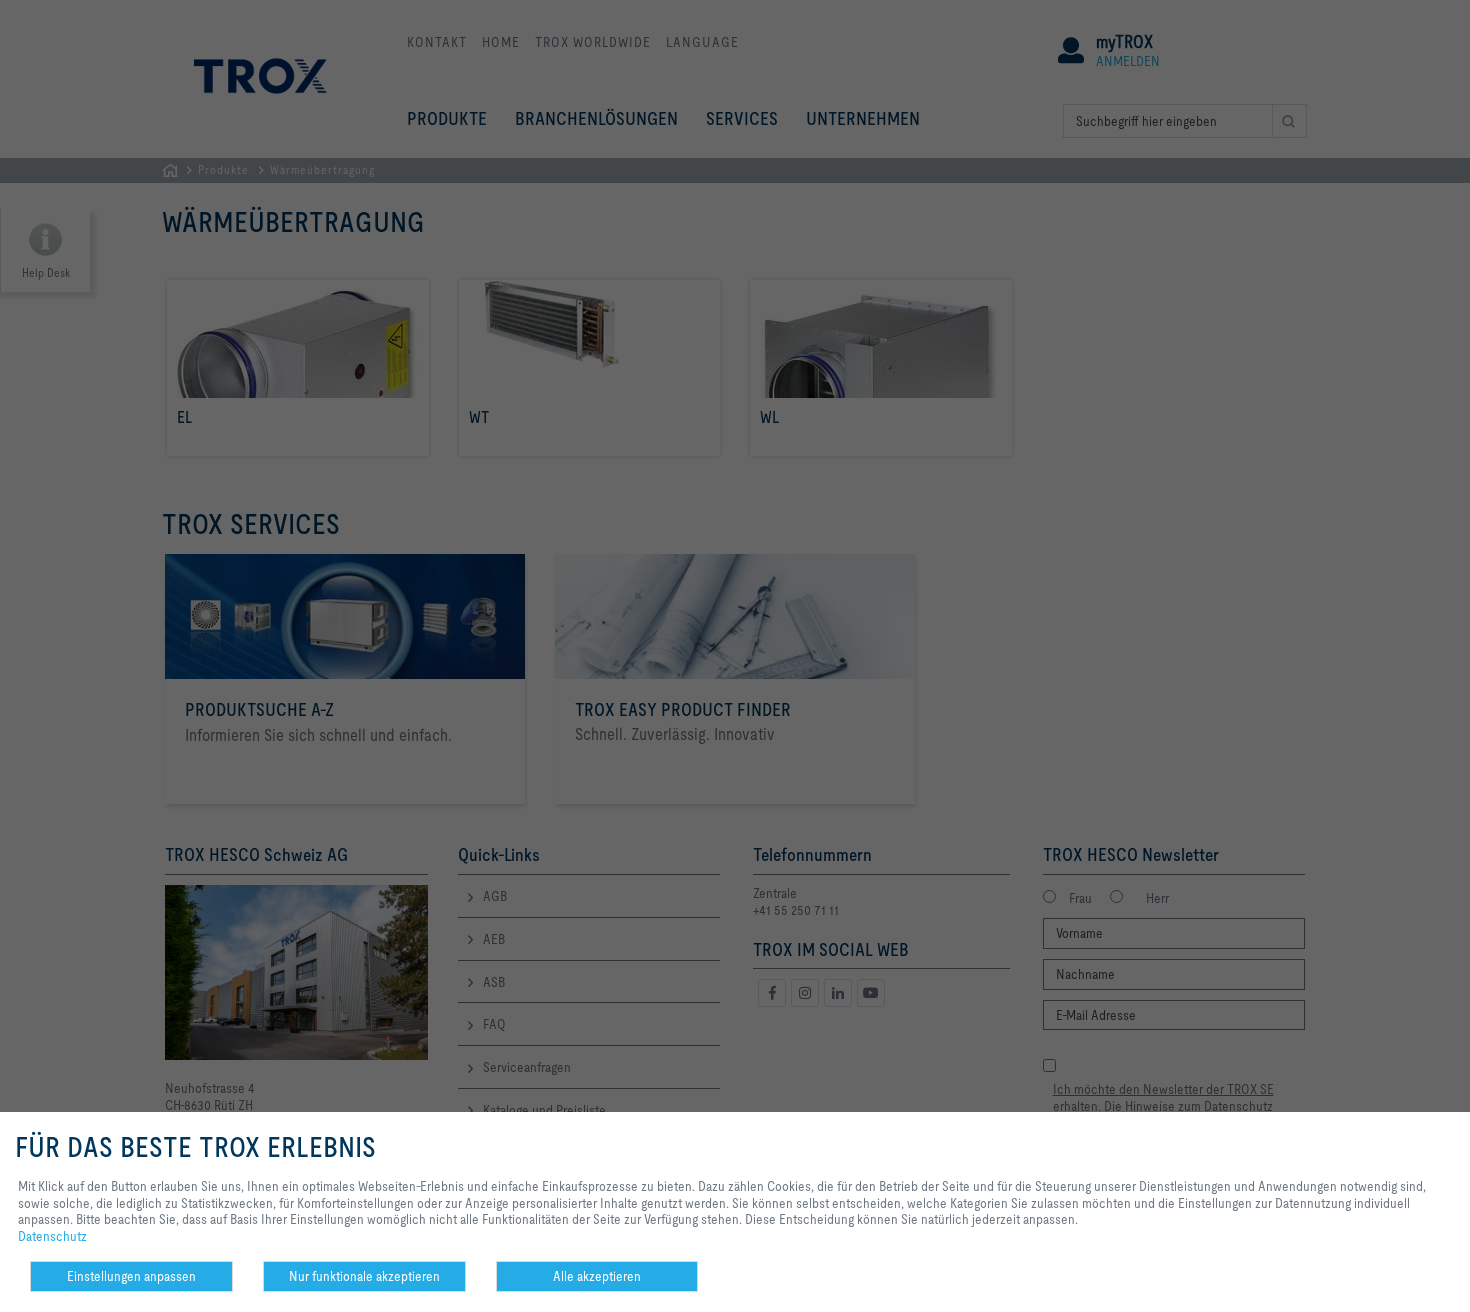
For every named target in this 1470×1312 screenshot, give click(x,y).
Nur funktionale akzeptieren (364, 1276)
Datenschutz (52, 1236)
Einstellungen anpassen (131, 1276)
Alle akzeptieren (597, 1276)
